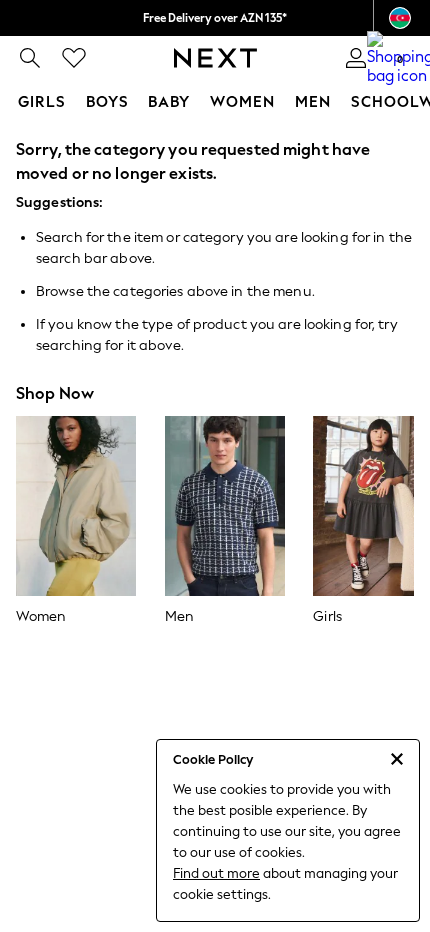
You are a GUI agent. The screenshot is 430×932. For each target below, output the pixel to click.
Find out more (216, 873)
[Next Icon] (215, 58)
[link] (30, 58)
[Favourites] (74, 58)
